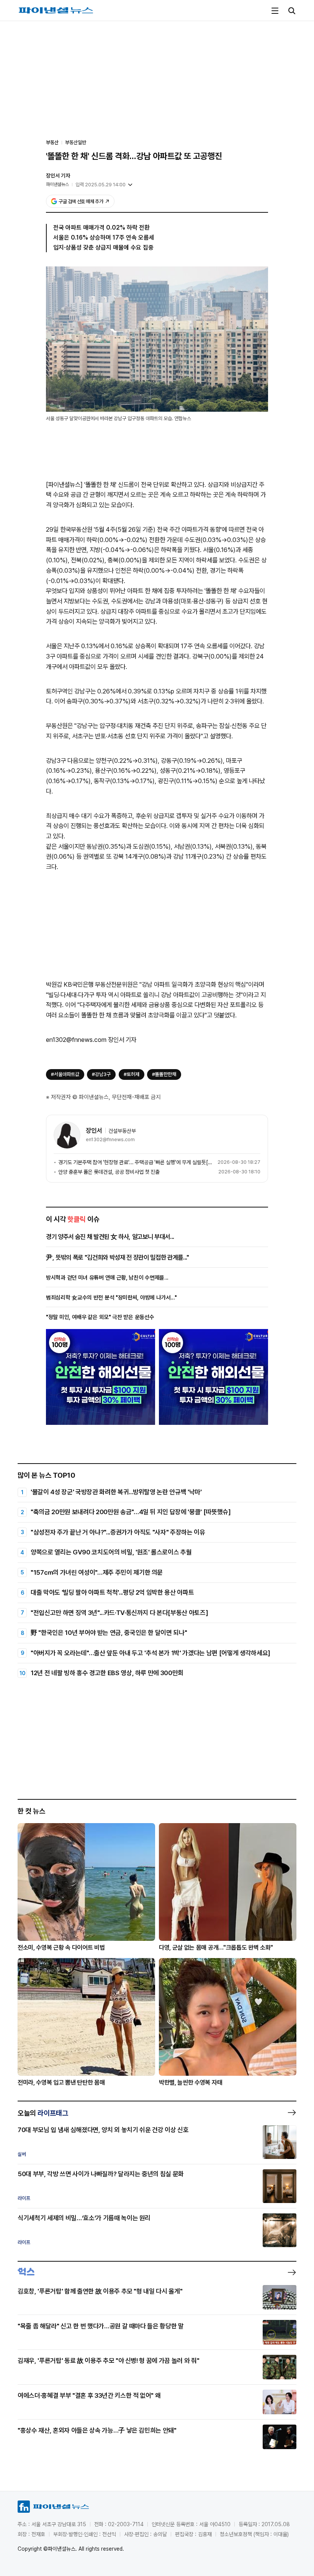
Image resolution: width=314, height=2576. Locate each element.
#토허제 (132, 1074)
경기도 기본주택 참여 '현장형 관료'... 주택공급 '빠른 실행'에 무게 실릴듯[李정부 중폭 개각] (137, 1162)
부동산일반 (76, 142)
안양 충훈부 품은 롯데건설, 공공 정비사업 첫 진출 (109, 1172)
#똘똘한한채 (164, 1074)
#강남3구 (101, 1074)
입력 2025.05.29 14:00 (101, 185)
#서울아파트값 (65, 1074)
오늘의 (43, 2113)
